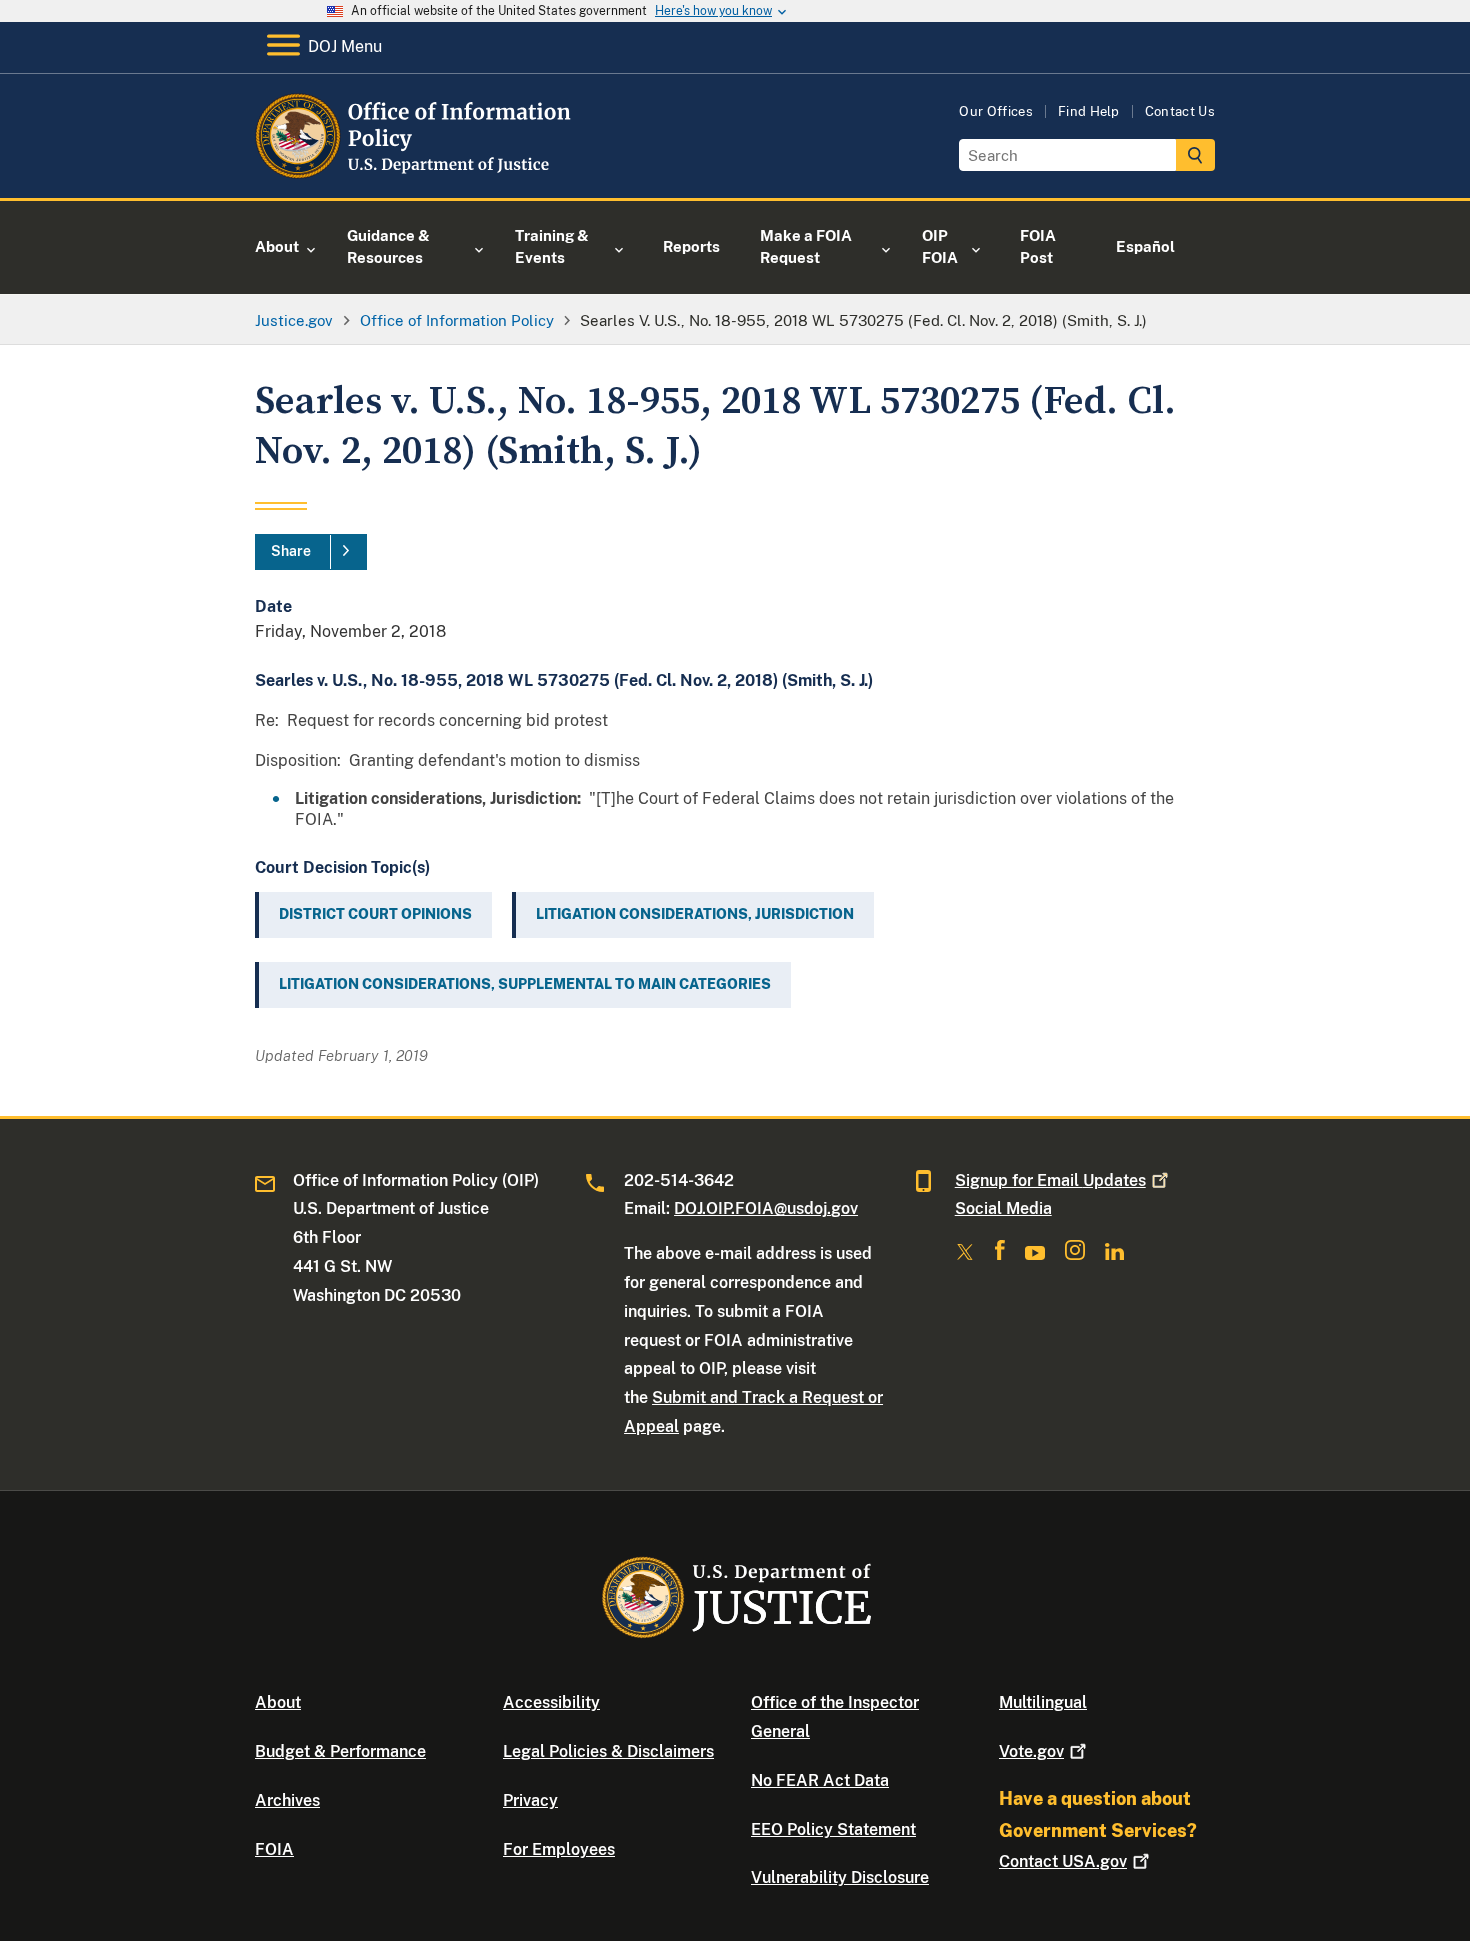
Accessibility (551, 1702)
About (278, 1702)
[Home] (417, 174)
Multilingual (1043, 1702)
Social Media (1003, 1208)
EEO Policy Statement (833, 1829)
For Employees (559, 1849)
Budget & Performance (340, 1751)
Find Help (1089, 111)
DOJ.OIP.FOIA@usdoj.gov (766, 1208)
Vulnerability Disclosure (840, 1877)
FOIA (274, 1849)
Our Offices (996, 111)
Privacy (530, 1800)
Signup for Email (1050, 1180)
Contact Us (1180, 111)
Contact (1063, 1861)
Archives (287, 1800)
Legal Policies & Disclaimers (608, 1751)
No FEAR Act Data (820, 1780)
